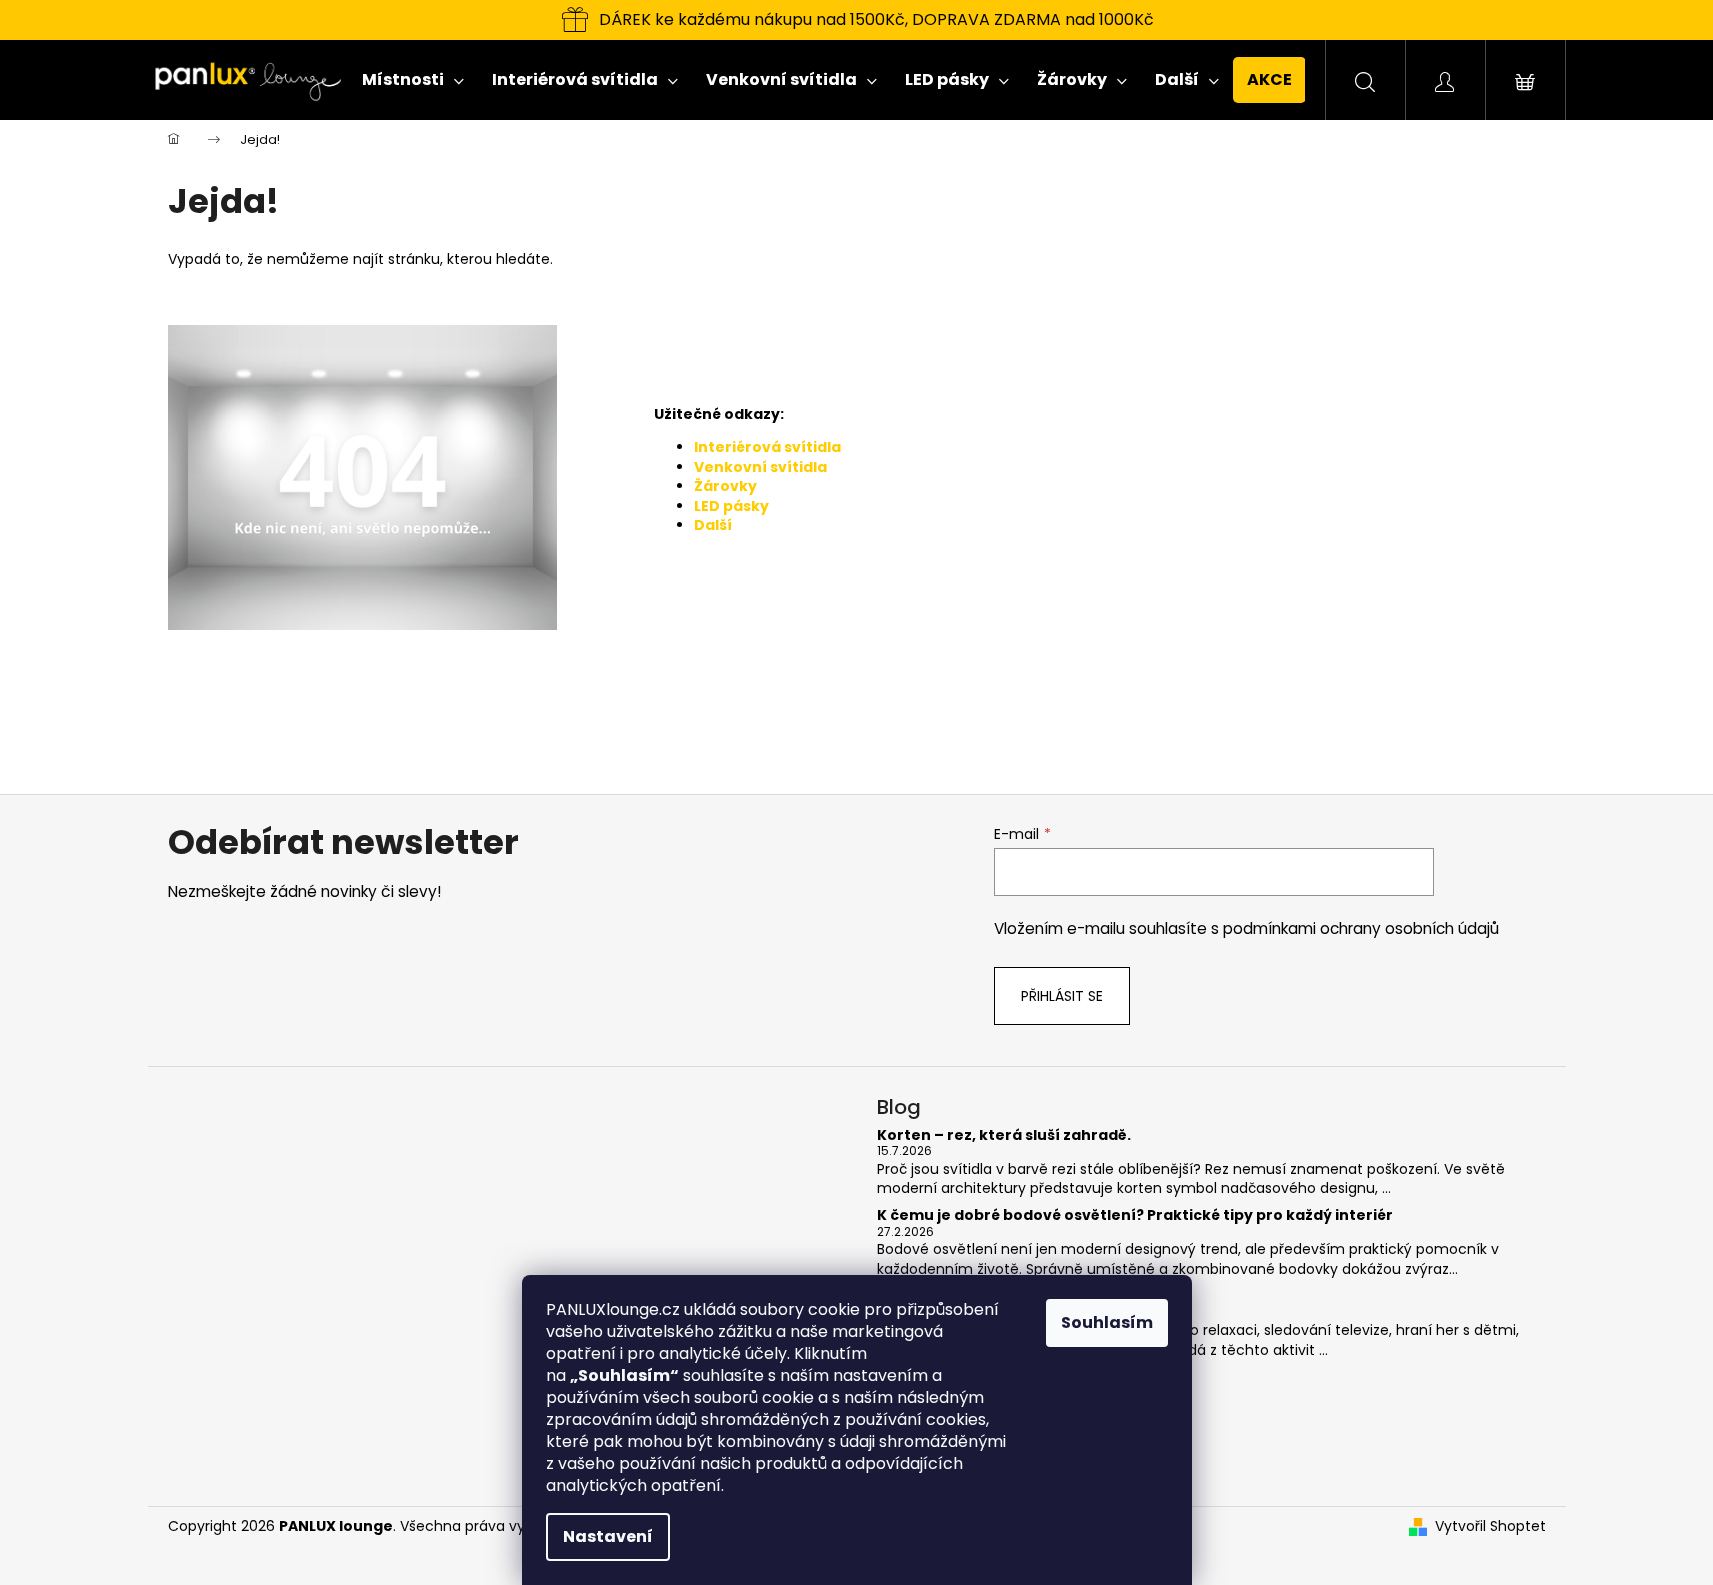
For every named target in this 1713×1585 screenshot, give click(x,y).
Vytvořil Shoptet (1490, 1526)
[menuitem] (413, 80)
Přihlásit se (1062, 996)
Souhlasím (1107, 1322)
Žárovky (725, 486)
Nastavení (608, 1536)
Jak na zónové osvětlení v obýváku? (1014, 1296)
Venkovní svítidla (760, 467)
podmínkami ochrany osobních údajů (1361, 928)
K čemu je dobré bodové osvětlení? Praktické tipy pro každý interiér (1135, 1215)
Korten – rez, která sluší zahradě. (1004, 1135)
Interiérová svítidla (767, 447)
